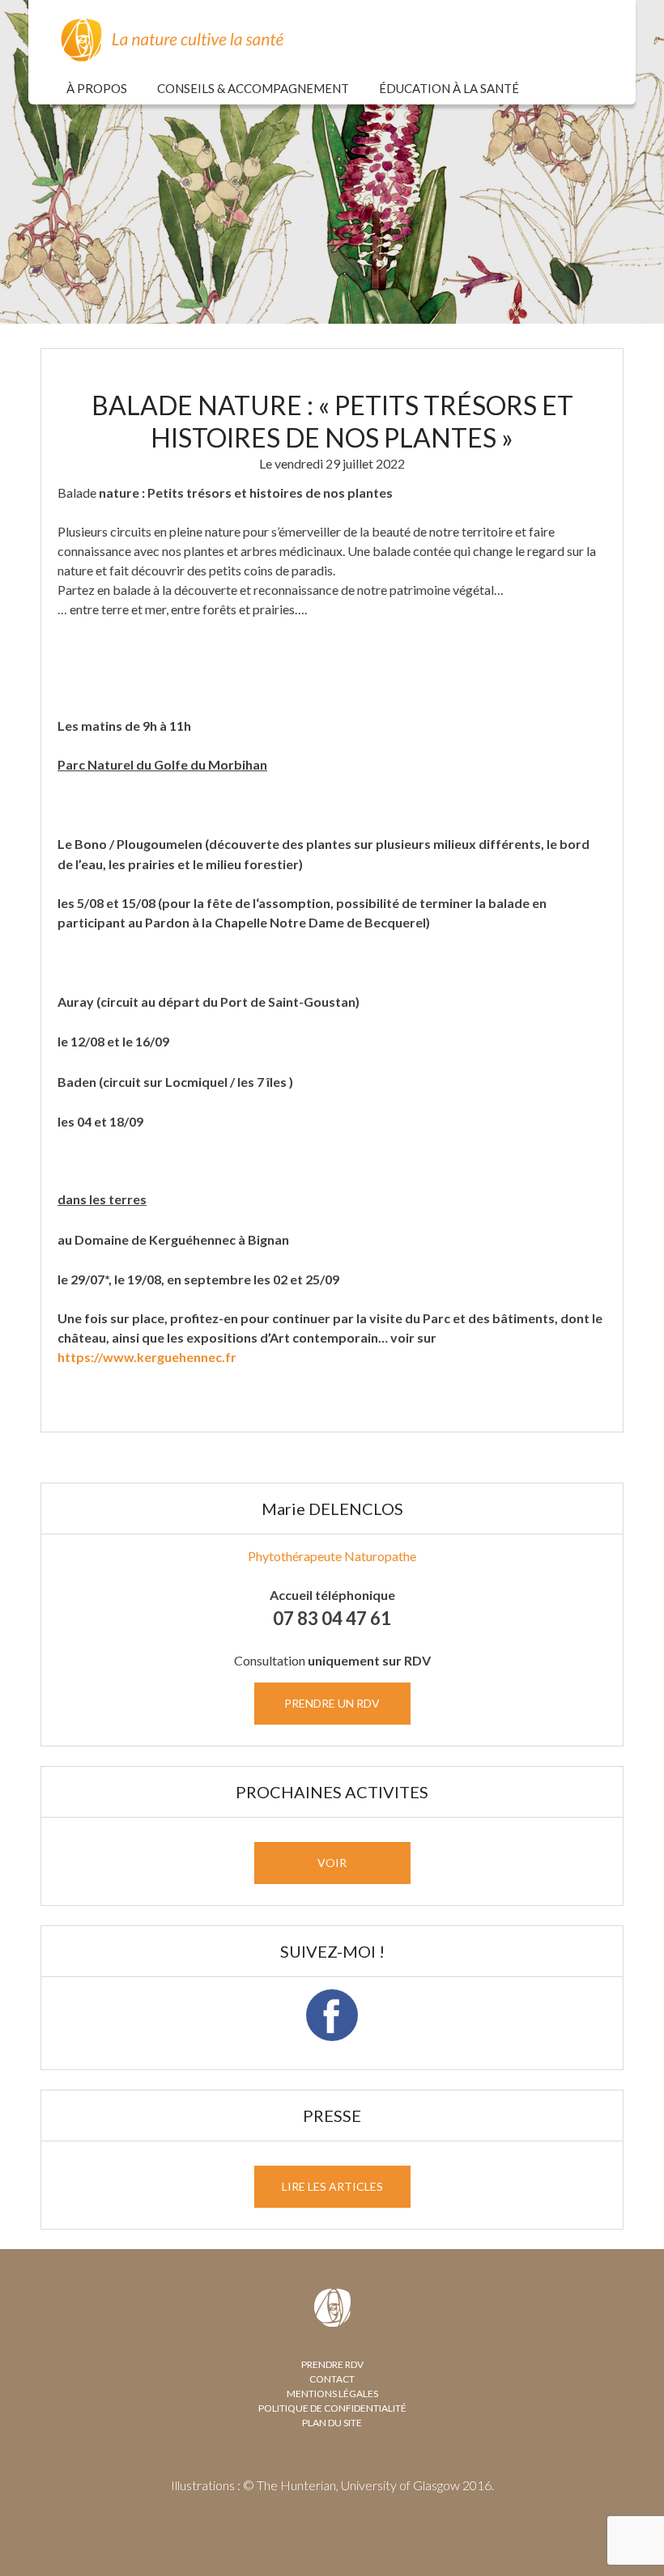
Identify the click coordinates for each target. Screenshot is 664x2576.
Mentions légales (332, 2394)
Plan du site (332, 2423)
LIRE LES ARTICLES (332, 2186)
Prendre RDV (332, 2364)
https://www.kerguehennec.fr (147, 1357)
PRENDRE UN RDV (332, 1703)
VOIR (332, 1863)
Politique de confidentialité (332, 2408)
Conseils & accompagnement (253, 88)
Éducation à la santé (449, 88)
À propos (97, 88)
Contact (332, 2379)
